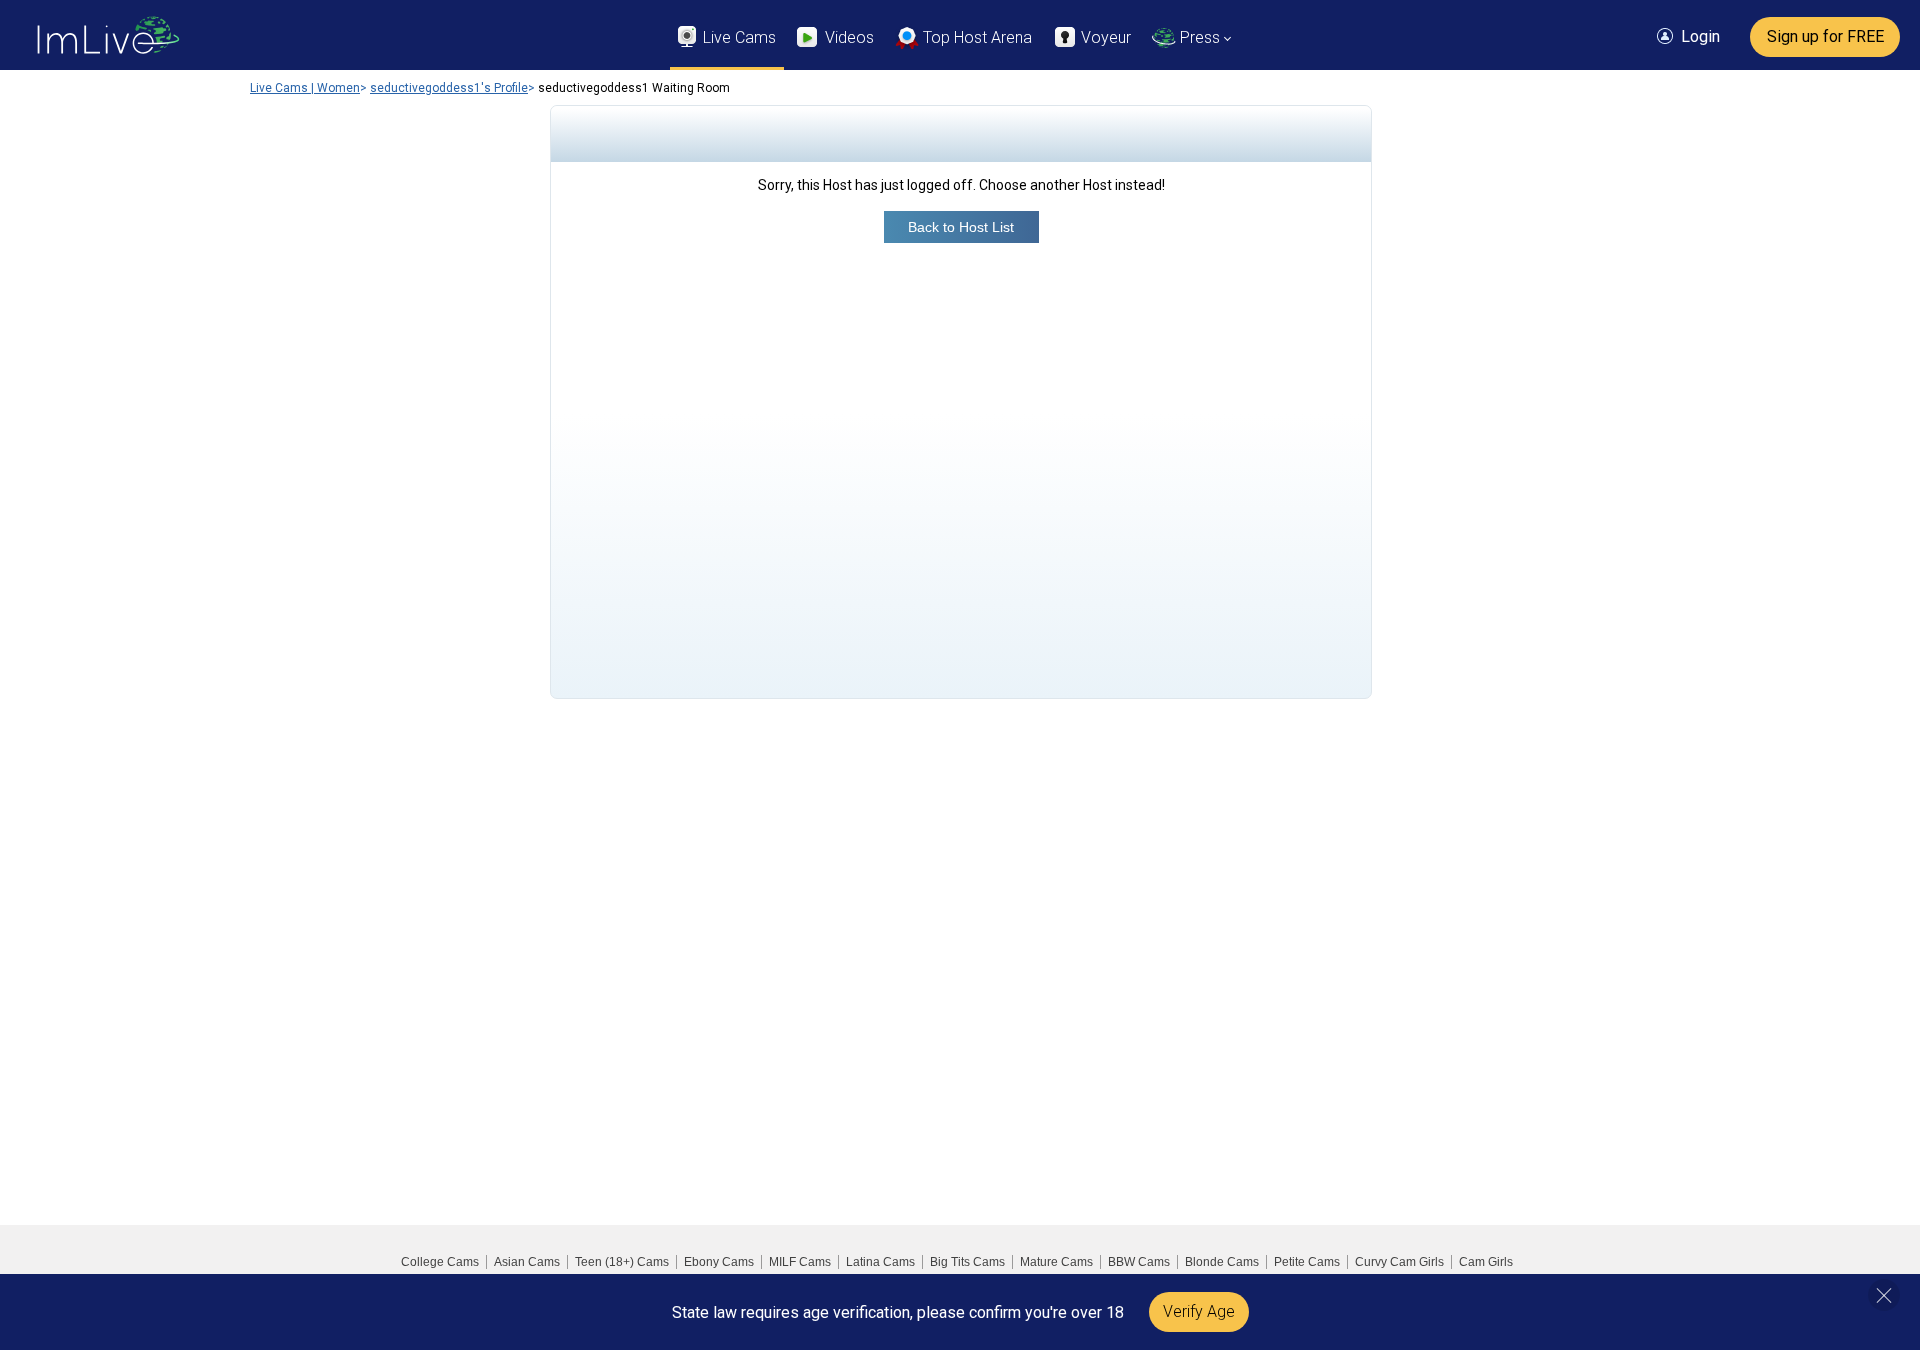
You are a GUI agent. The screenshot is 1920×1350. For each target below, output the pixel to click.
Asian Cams (527, 1262)
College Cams (440, 1262)
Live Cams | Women (305, 88)
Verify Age (1199, 1311)
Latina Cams (880, 1262)
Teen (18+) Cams (622, 1262)
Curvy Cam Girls (1399, 1262)
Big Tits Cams (967, 1262)
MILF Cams (800, 1262)
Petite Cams (1307, 1262)
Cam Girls (1486, 1262)
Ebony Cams (719, 1262)
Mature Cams (1056, 1262)
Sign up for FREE (1825, 36)
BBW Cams (1139, 1262)
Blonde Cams (1222, 1262)
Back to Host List (961, 227)
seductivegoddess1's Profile (449, 88)
